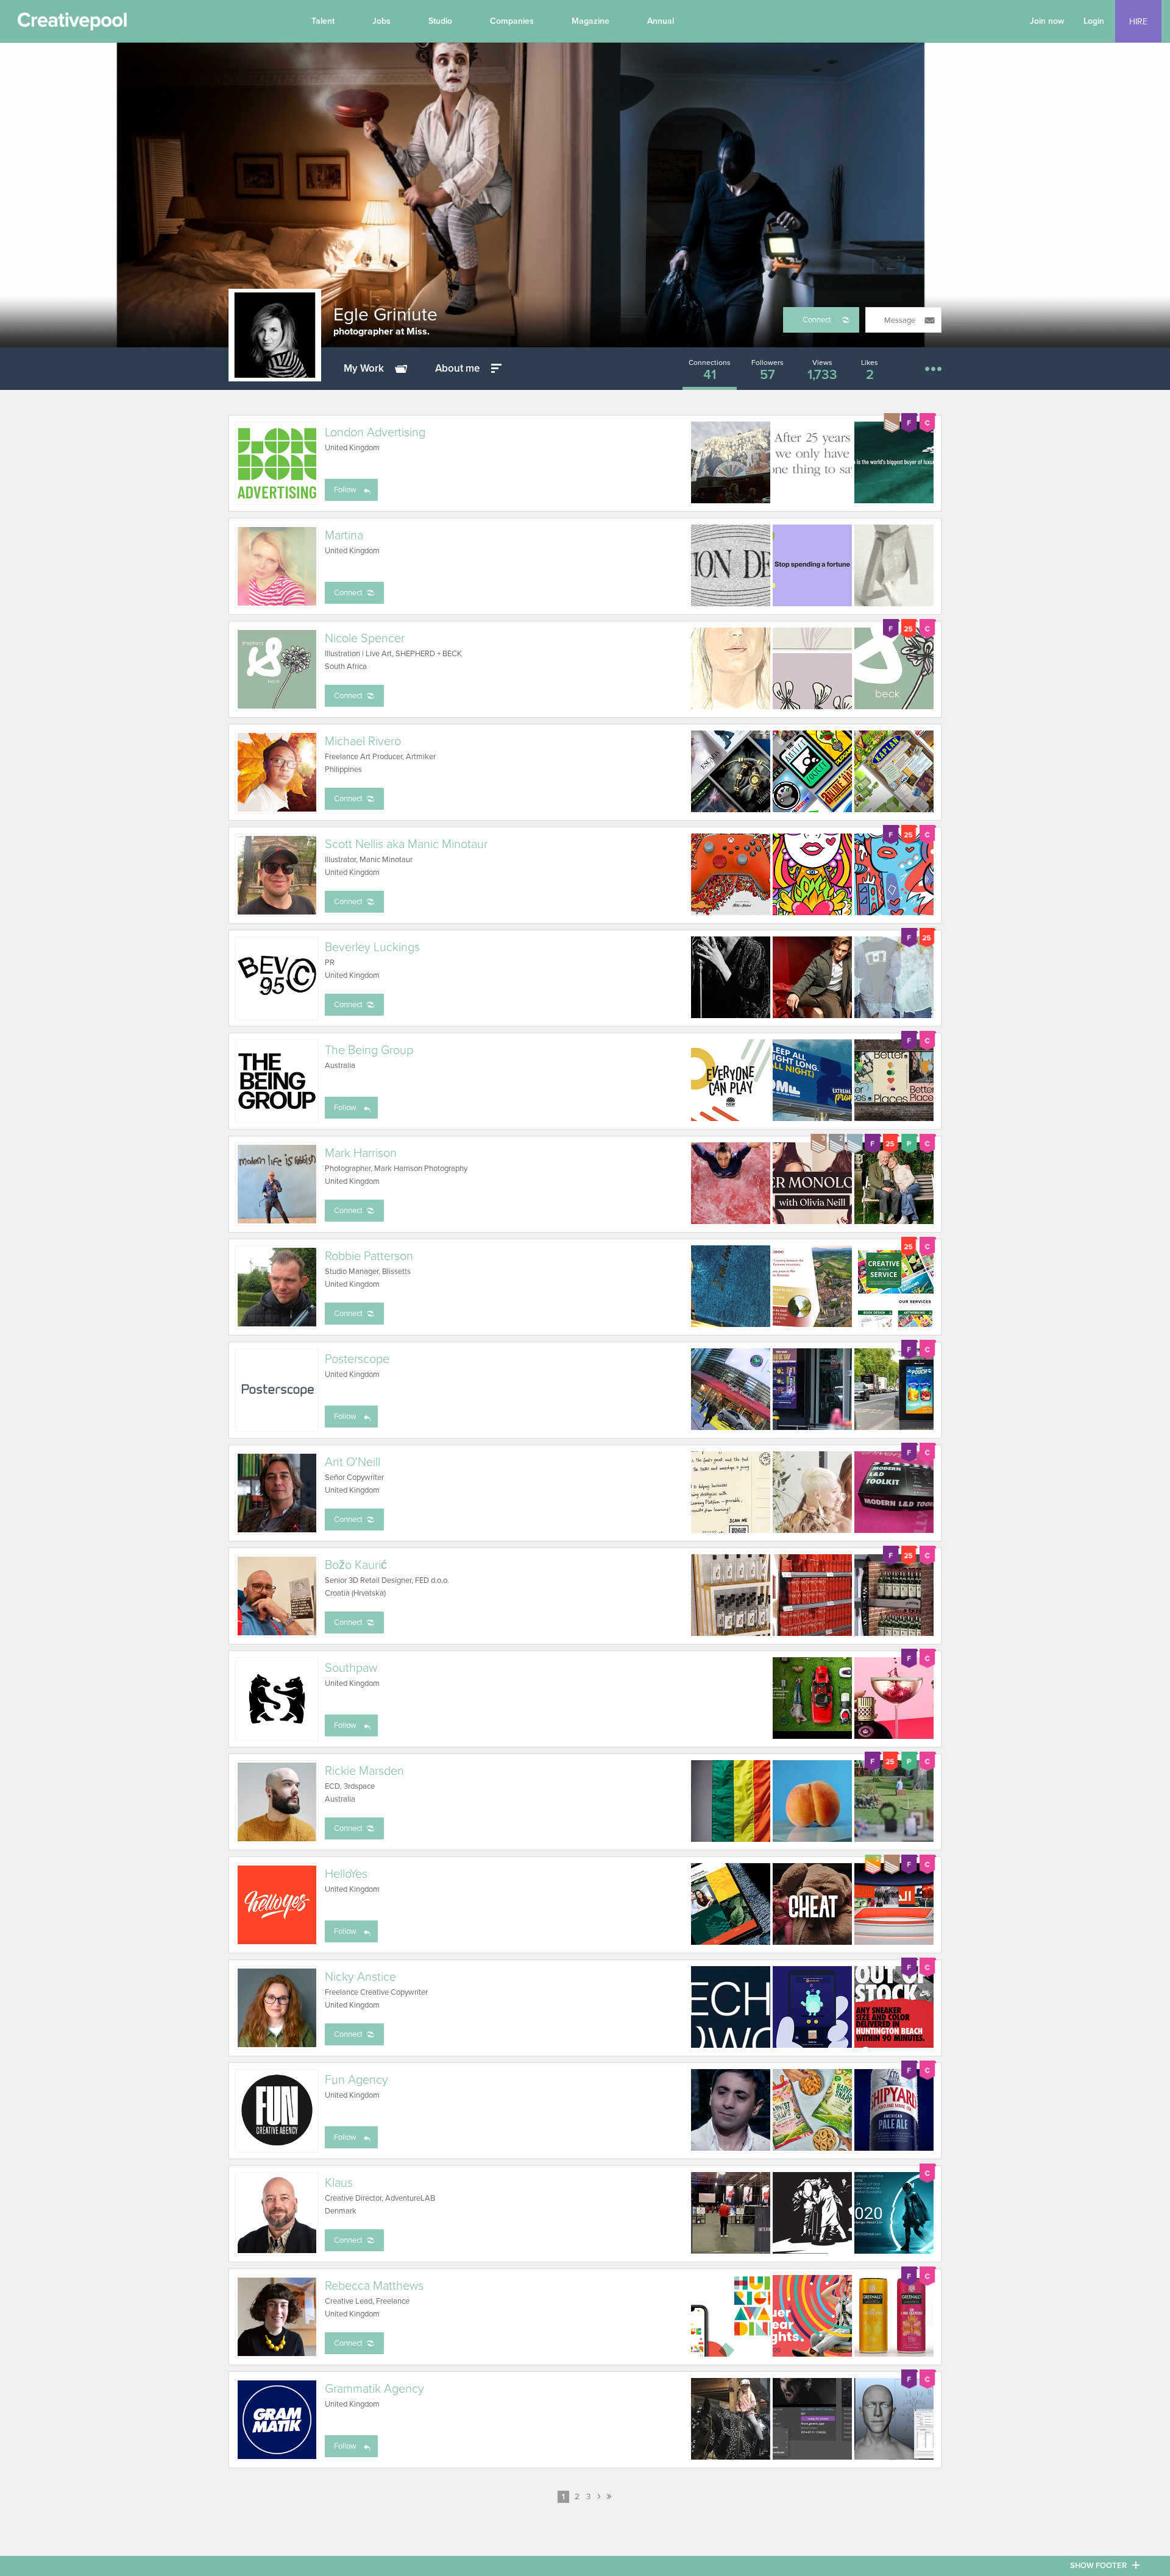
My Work (364, 368)
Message (900, 320)
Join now (1047, 21)
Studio (440, 21)
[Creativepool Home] (72, 24)
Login (1094, 21)
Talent (323, 21)
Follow (345, 490)
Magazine (590, 21)
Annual (661, 21)
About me (457, 368)
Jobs (381, 21)
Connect (817, 320)
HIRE (1138, 22)
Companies (512, 21)
